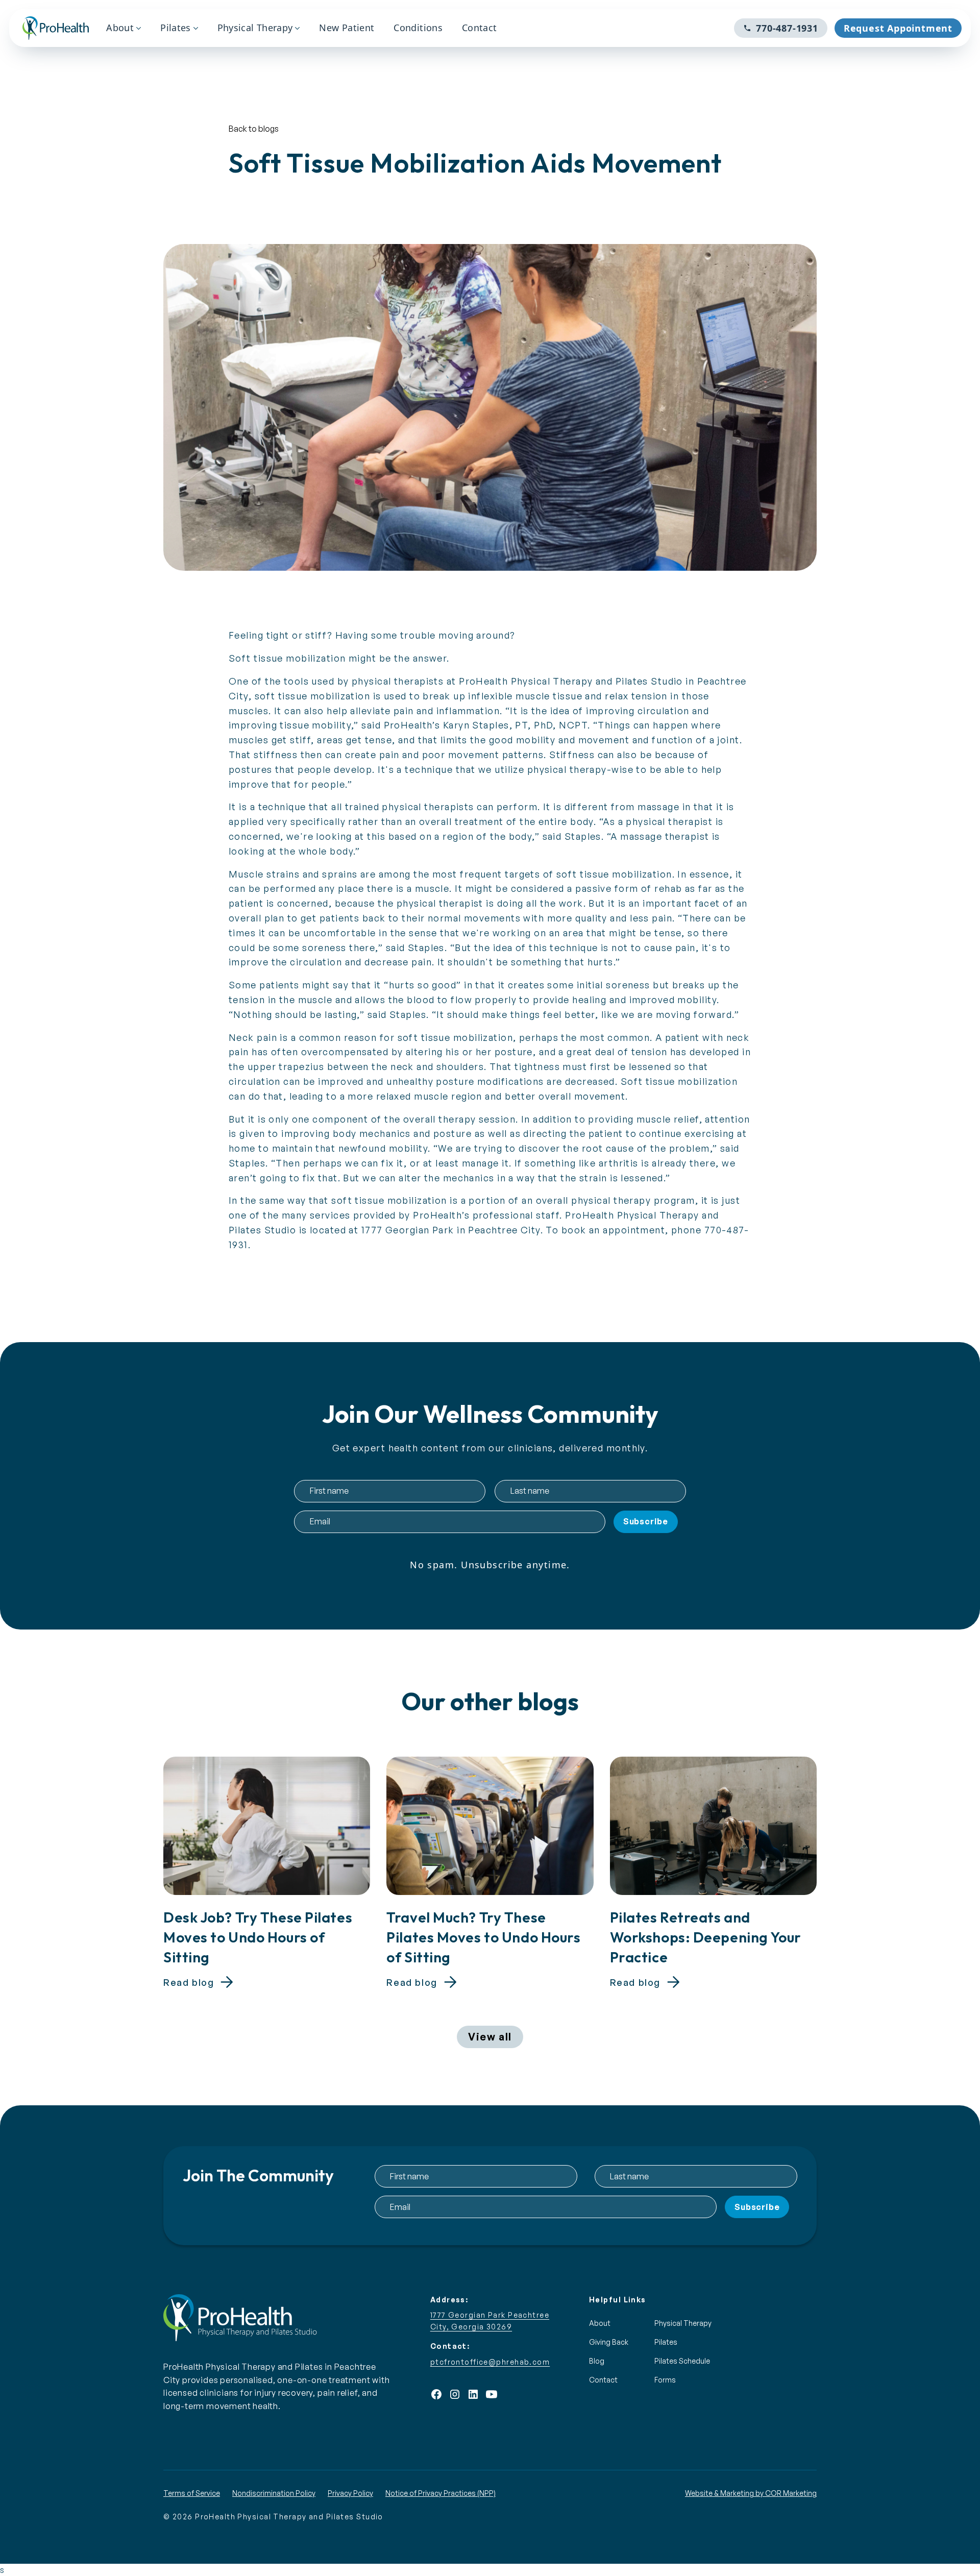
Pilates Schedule (682, 2361)
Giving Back (609, 2342)
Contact (480, 28)
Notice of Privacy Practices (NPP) (440, 2493)
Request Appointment (898, 28)
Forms (665, 2380)
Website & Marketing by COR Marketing (751, 2493)
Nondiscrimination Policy (274, 2493)
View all (490, 2037)
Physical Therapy (255, 28)
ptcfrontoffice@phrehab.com (490, 2362)
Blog (597, 2361)
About (120, 28)
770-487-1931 (787, 28)
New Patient (347, 28)
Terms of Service (192, 2493)
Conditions (418, 28)
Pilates (176, 28)
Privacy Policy (350, 2493)
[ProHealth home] (56, 28)
